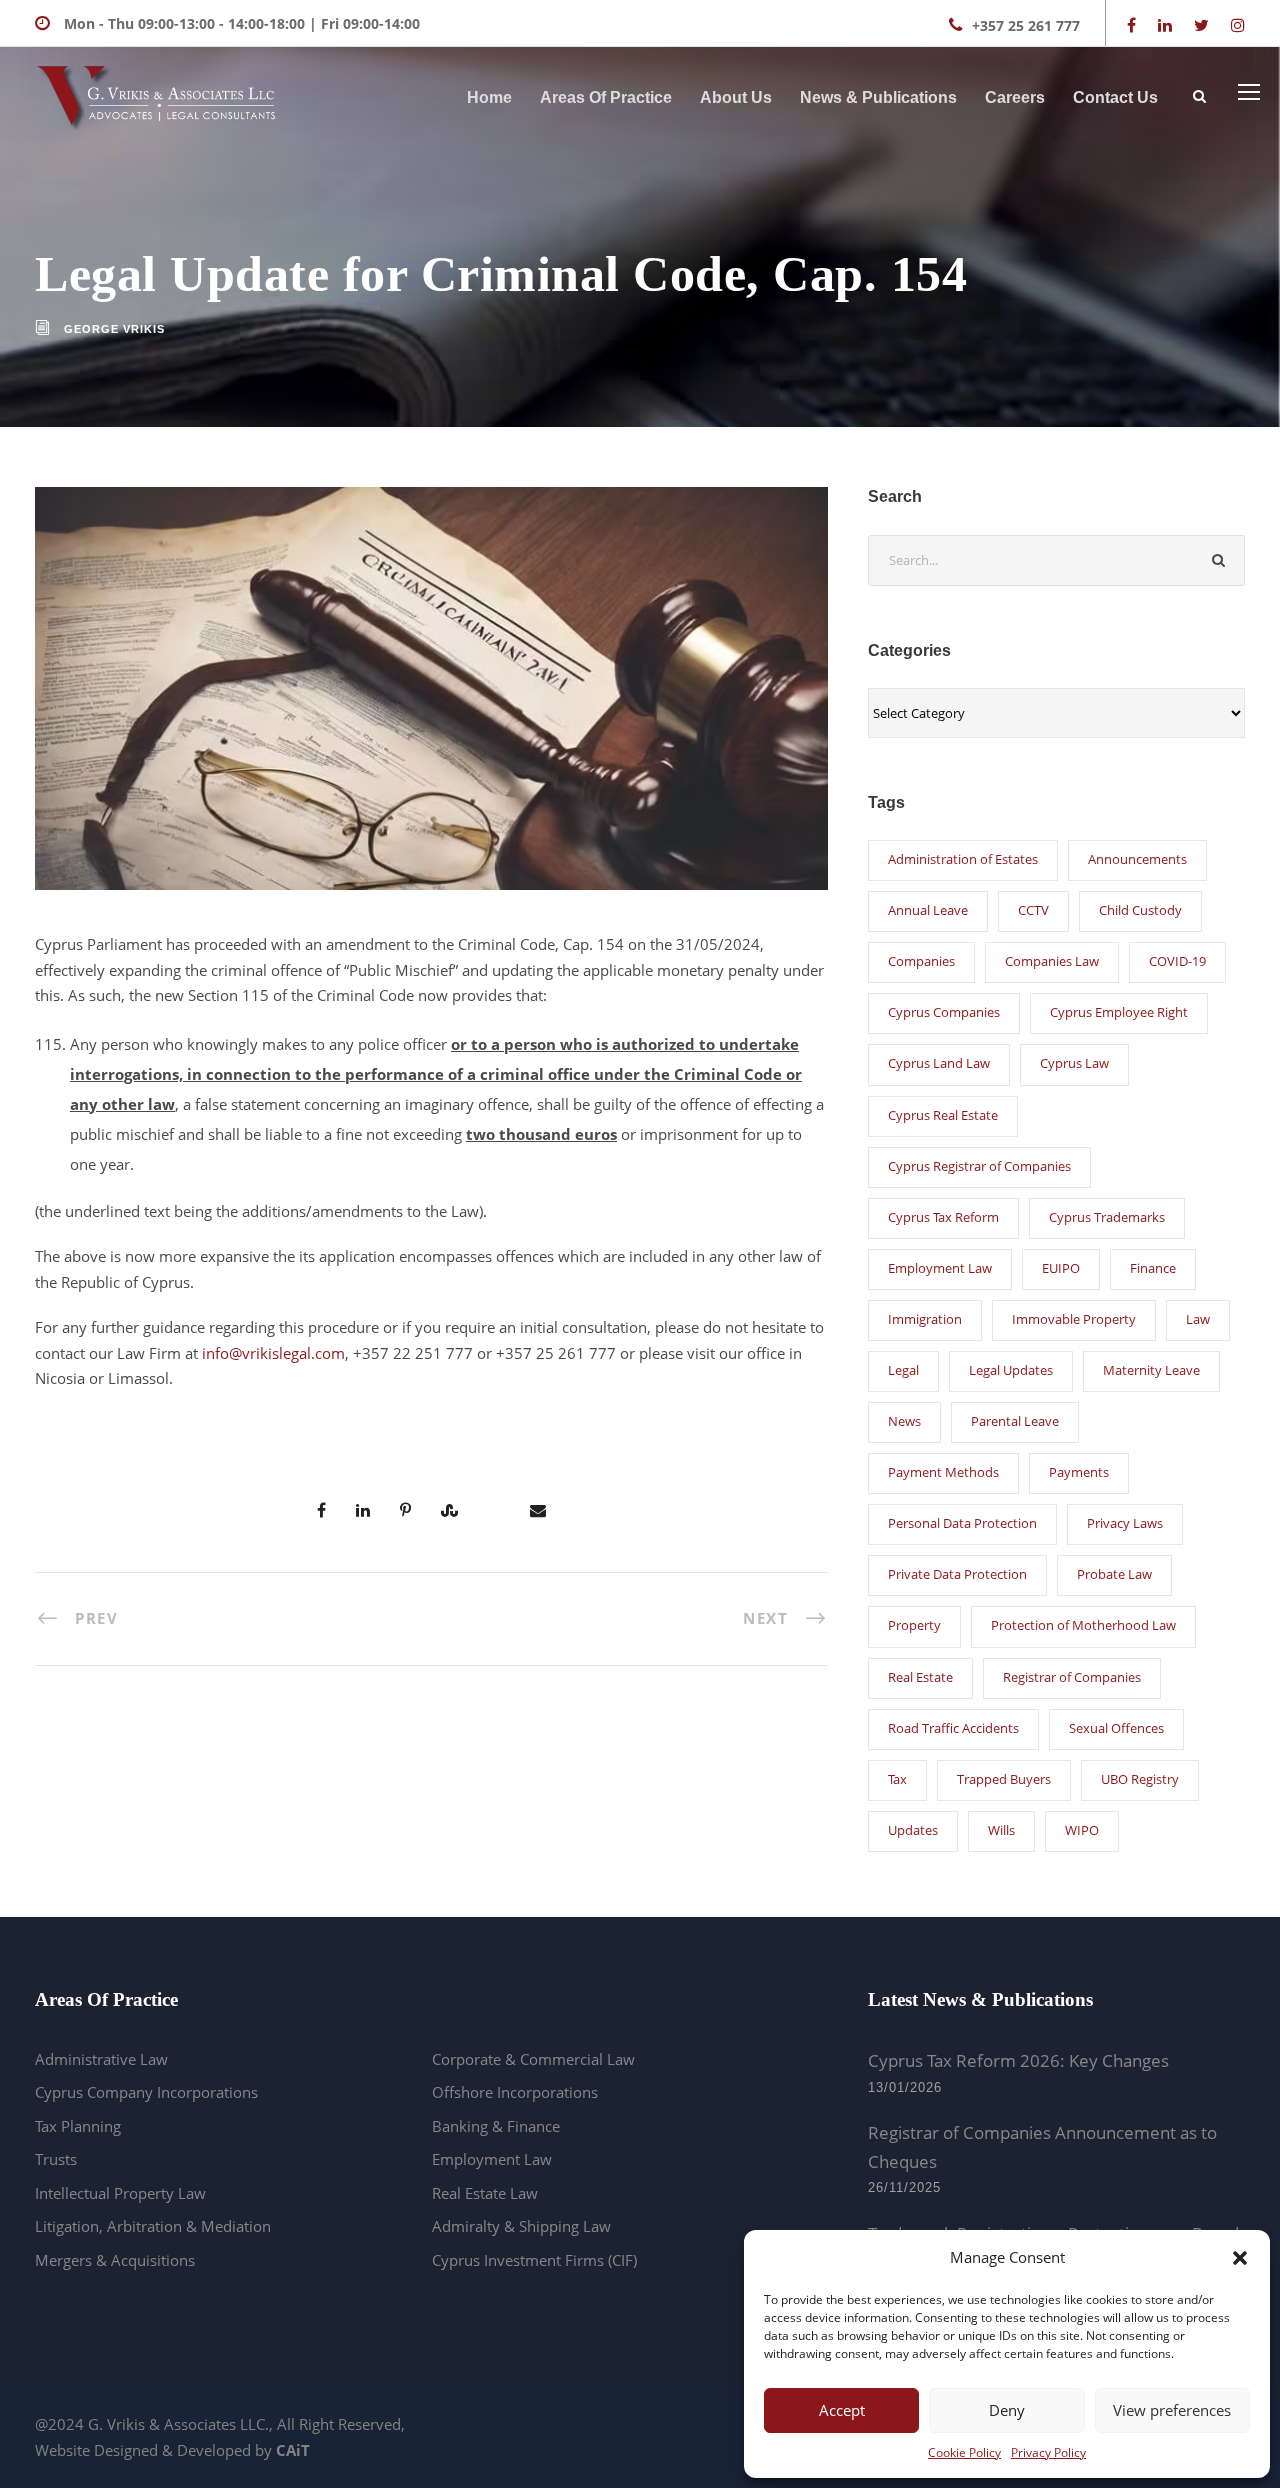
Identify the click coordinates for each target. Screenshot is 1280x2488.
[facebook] (1131, 25)
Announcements (1137, 859)
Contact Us (1115, 97)
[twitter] (1201, 25)
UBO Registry (1140, 1779)
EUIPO (1061, 1268)
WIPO (1082, 1830)
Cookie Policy (964, 2452)
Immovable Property (1074, 1319)
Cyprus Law (1074, 1063)
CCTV (1033, 910)
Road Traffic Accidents (953, 1728)
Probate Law (1114, 1574)
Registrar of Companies (1072, 1677)
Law (1198, 1319)
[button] (1240, 2258)
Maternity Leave (1151, 1370)
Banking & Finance (496, 2126)
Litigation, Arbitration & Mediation (153, 2226)
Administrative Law (101, 2059)
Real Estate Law (485, 2193)
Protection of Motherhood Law (1083, 1625)
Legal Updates (1011, 1370)
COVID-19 (1177, 961)
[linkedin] (1165, 25)
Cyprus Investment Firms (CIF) (534, 2260)
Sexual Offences (1116, 1728)
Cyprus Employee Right (1119, 1012)
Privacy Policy (1048, 2452)
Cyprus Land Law (939, 1063)
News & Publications (878, 97)
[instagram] (1238, 25)
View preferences (1172, 2410)
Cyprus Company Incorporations (146, 2092)
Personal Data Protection (962, 1523)
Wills (1001, 1830)
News (904, 1421)
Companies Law (1052, 961)
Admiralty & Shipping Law (521, 2226)
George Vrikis (114, 329)
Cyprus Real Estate (943, 1115)
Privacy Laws (1125, 1523)
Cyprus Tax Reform (943, 1217)
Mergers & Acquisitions (115, 2260)
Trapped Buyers (1004, 1779)
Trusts (56, 2159)
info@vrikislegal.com (273, 1353)
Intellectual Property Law (120, 2193)
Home (489, 97)
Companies (921, 961)
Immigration (925, 1319)
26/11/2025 (904, 2187)
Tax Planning (78, 2126)
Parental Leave (1015, 1421)
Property (914, 1625)
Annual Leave (928, 910)
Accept (842, 2410)
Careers (1015, 97)
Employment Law (940, 1268)
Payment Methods (943, 1472)
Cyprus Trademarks (1107, 1217)
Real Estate (920, 1677)
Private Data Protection (957, 1574)
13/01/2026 (905, 2087)
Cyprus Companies (944, 1012)
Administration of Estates (963, 859)
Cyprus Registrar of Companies (979, 1166)
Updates (913, 1830)
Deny (1007, 2410)
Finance (1153, 1268)
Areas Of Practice (606, 97)
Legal (903, 1370)
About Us (736, 97)
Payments (1079, 1472)
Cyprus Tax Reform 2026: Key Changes (1018, 2060)
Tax (897, 1779)
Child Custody (1140, 910)
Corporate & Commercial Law (533, 2059)
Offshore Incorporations (515, 2092)
